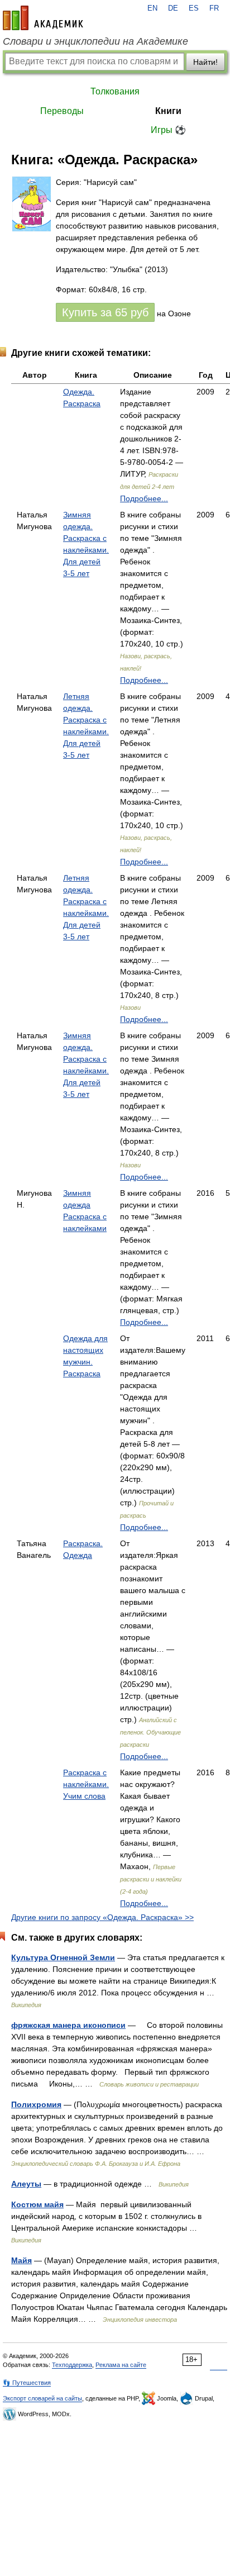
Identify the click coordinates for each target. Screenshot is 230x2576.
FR (214, 8)
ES (194, 8)
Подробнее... (144, 498)
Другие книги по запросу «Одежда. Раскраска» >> (102, 1917)
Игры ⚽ (168, 130)
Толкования (115, 91)
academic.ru (43, 18)
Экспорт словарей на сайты (42, 2398)
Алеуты (26, 2184)
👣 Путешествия (27, 2383)
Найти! (205, 62)
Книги (168, 111)
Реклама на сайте (121, 2365)
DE (173, 8)
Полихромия (36, 2104)
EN (152, 8)
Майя (21, 2260)
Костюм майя (37, 2204)
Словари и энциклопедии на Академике (95, 41)
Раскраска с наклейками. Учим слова (86, 1784)
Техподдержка (72, 2365)
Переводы (62, 111)
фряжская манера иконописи (68, 2025)
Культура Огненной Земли (63, 1957)
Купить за (105, 312)
